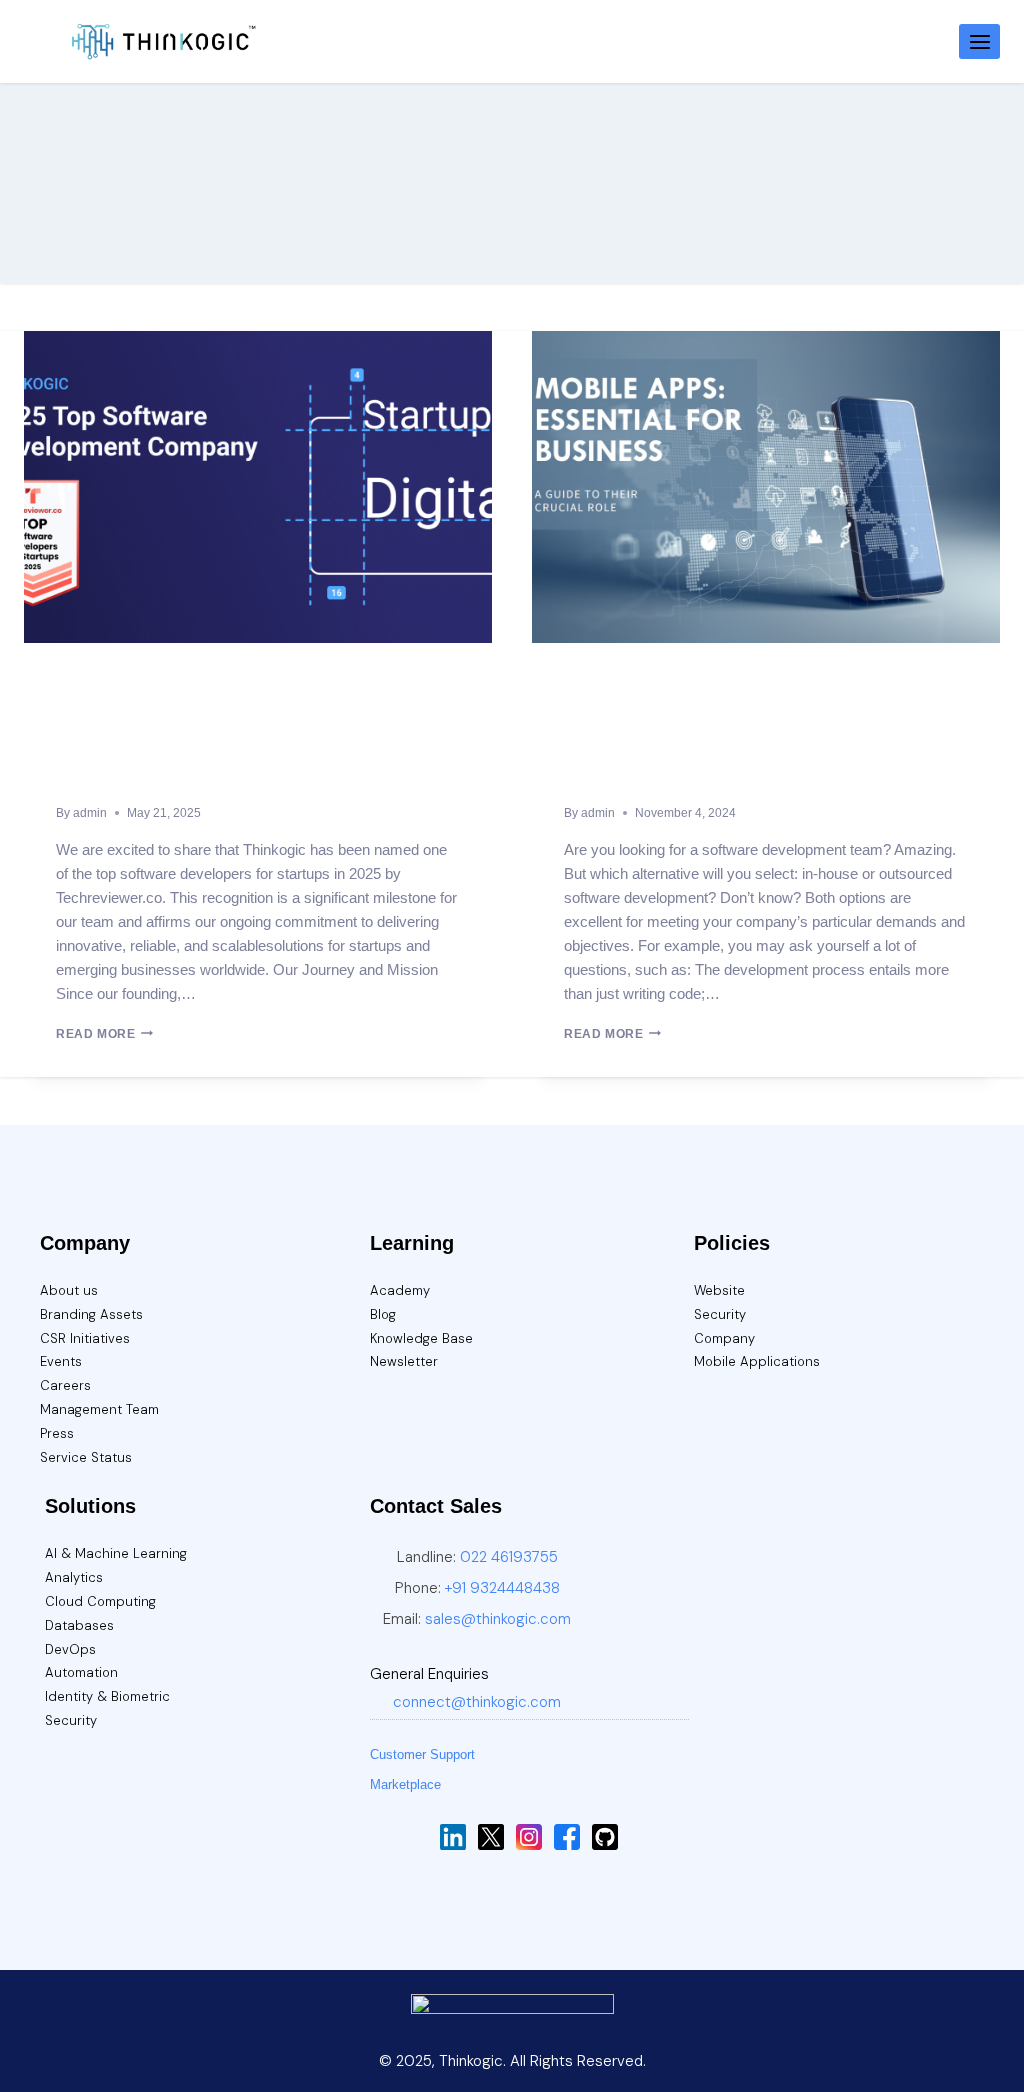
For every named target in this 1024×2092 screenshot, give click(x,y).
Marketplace (405, 1784)
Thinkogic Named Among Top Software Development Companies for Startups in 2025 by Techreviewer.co (253, 744)
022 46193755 (509, 1557)
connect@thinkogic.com (477, 1702)
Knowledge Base (421, 1338)
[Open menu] (979, 41)
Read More (104, 1034)
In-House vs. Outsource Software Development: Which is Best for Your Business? (725, 744)
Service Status (86, 1457)
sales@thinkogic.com (498, 1619)
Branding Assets (91, 1314)
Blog (383, 1314)
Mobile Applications (757, 1361)
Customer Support (422, 1754)
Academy (400, 1290)
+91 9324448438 (502, 1588)
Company (724, 1338)
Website (719, 1290)
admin (90, 813)
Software (81, 683)
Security (720, 1314)
